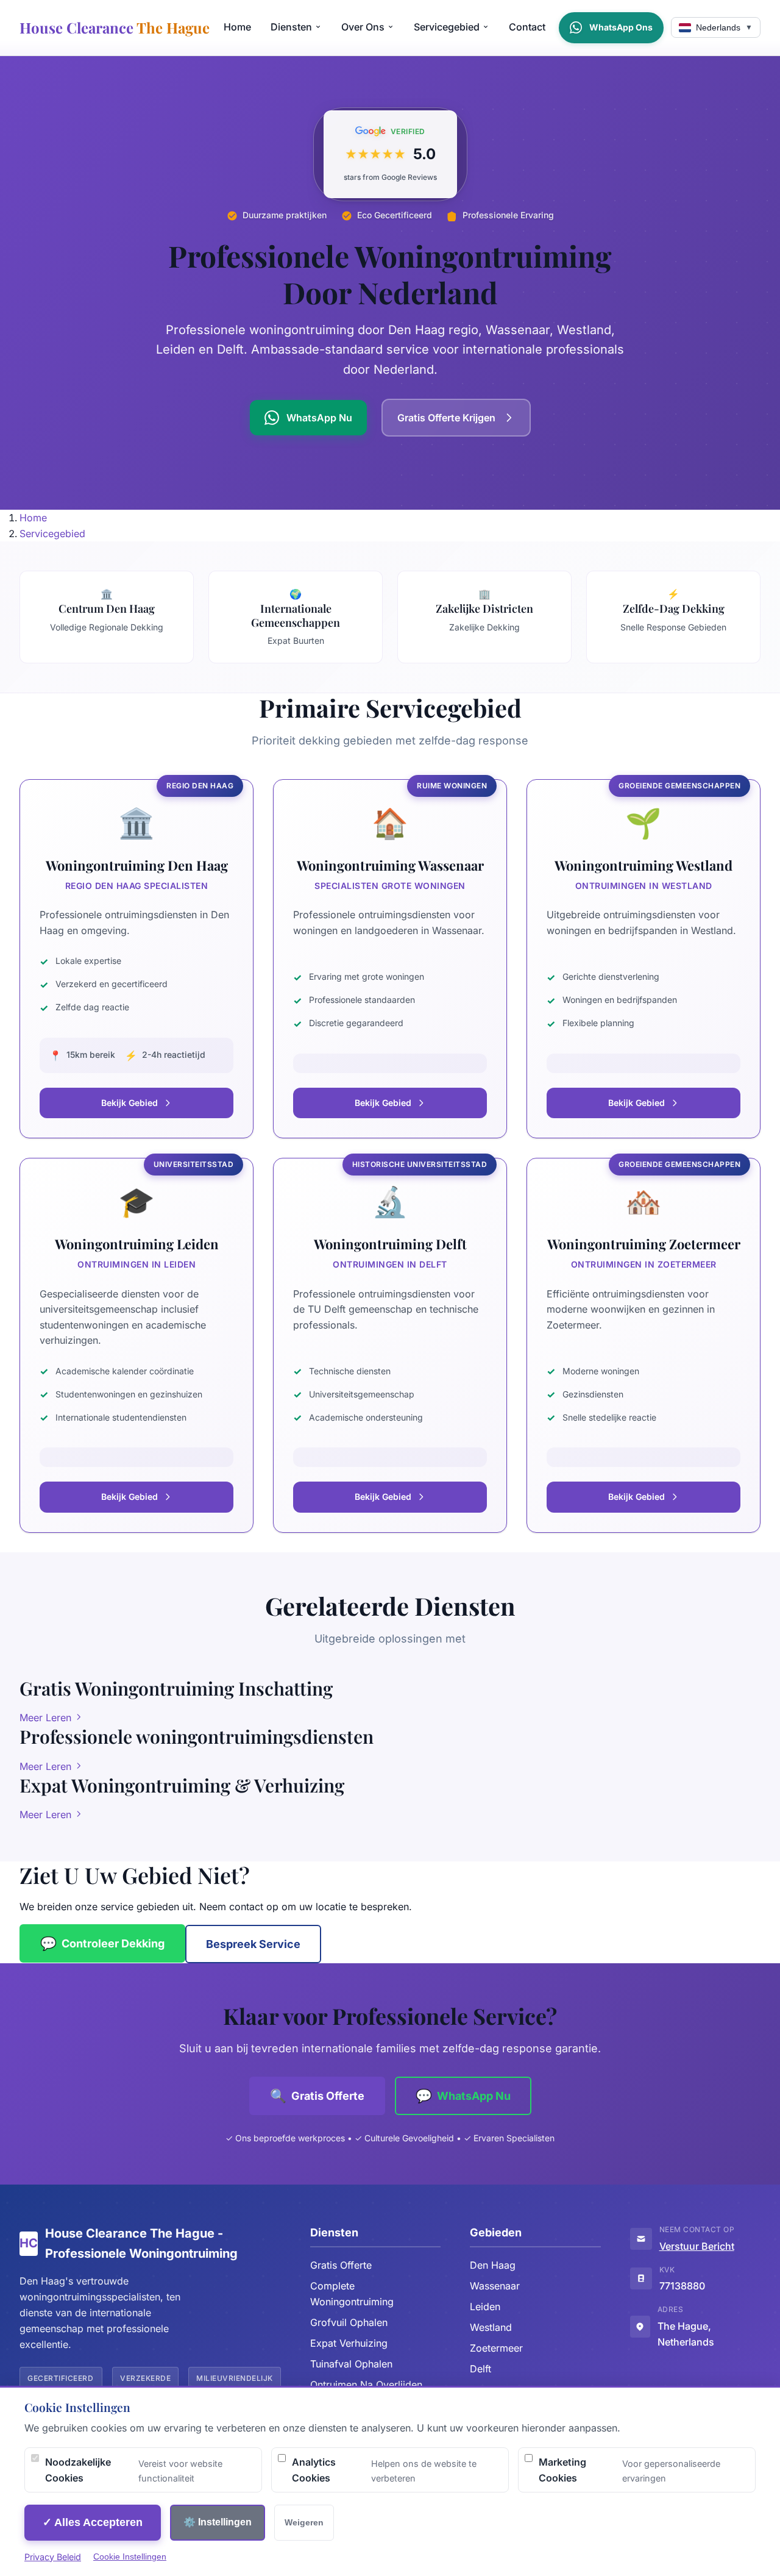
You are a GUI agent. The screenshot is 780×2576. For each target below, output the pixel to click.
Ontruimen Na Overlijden (366, 2385)
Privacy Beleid (53, 2557)
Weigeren (304, 2522)
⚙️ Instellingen (218, 2522)
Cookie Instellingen (130, 2556)
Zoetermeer (496, 2348)
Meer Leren (47, 1718)
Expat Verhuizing (349, 2343)
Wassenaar (495, 2286)
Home (237, 27)
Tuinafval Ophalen (351, 2364)
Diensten (291, 27)
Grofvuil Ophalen (349, 2322)
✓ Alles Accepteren (93, 2522)
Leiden (485, 2307)
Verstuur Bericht (697, 2246)
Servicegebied (447, 27)
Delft (480, 2369)
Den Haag (493, 2265)
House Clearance (115, 27)
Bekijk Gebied (129, 1103)
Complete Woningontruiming (352, 2294)
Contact (527, 27)
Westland (491, 2327)
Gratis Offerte (341, 2265)
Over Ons (363, 27)
